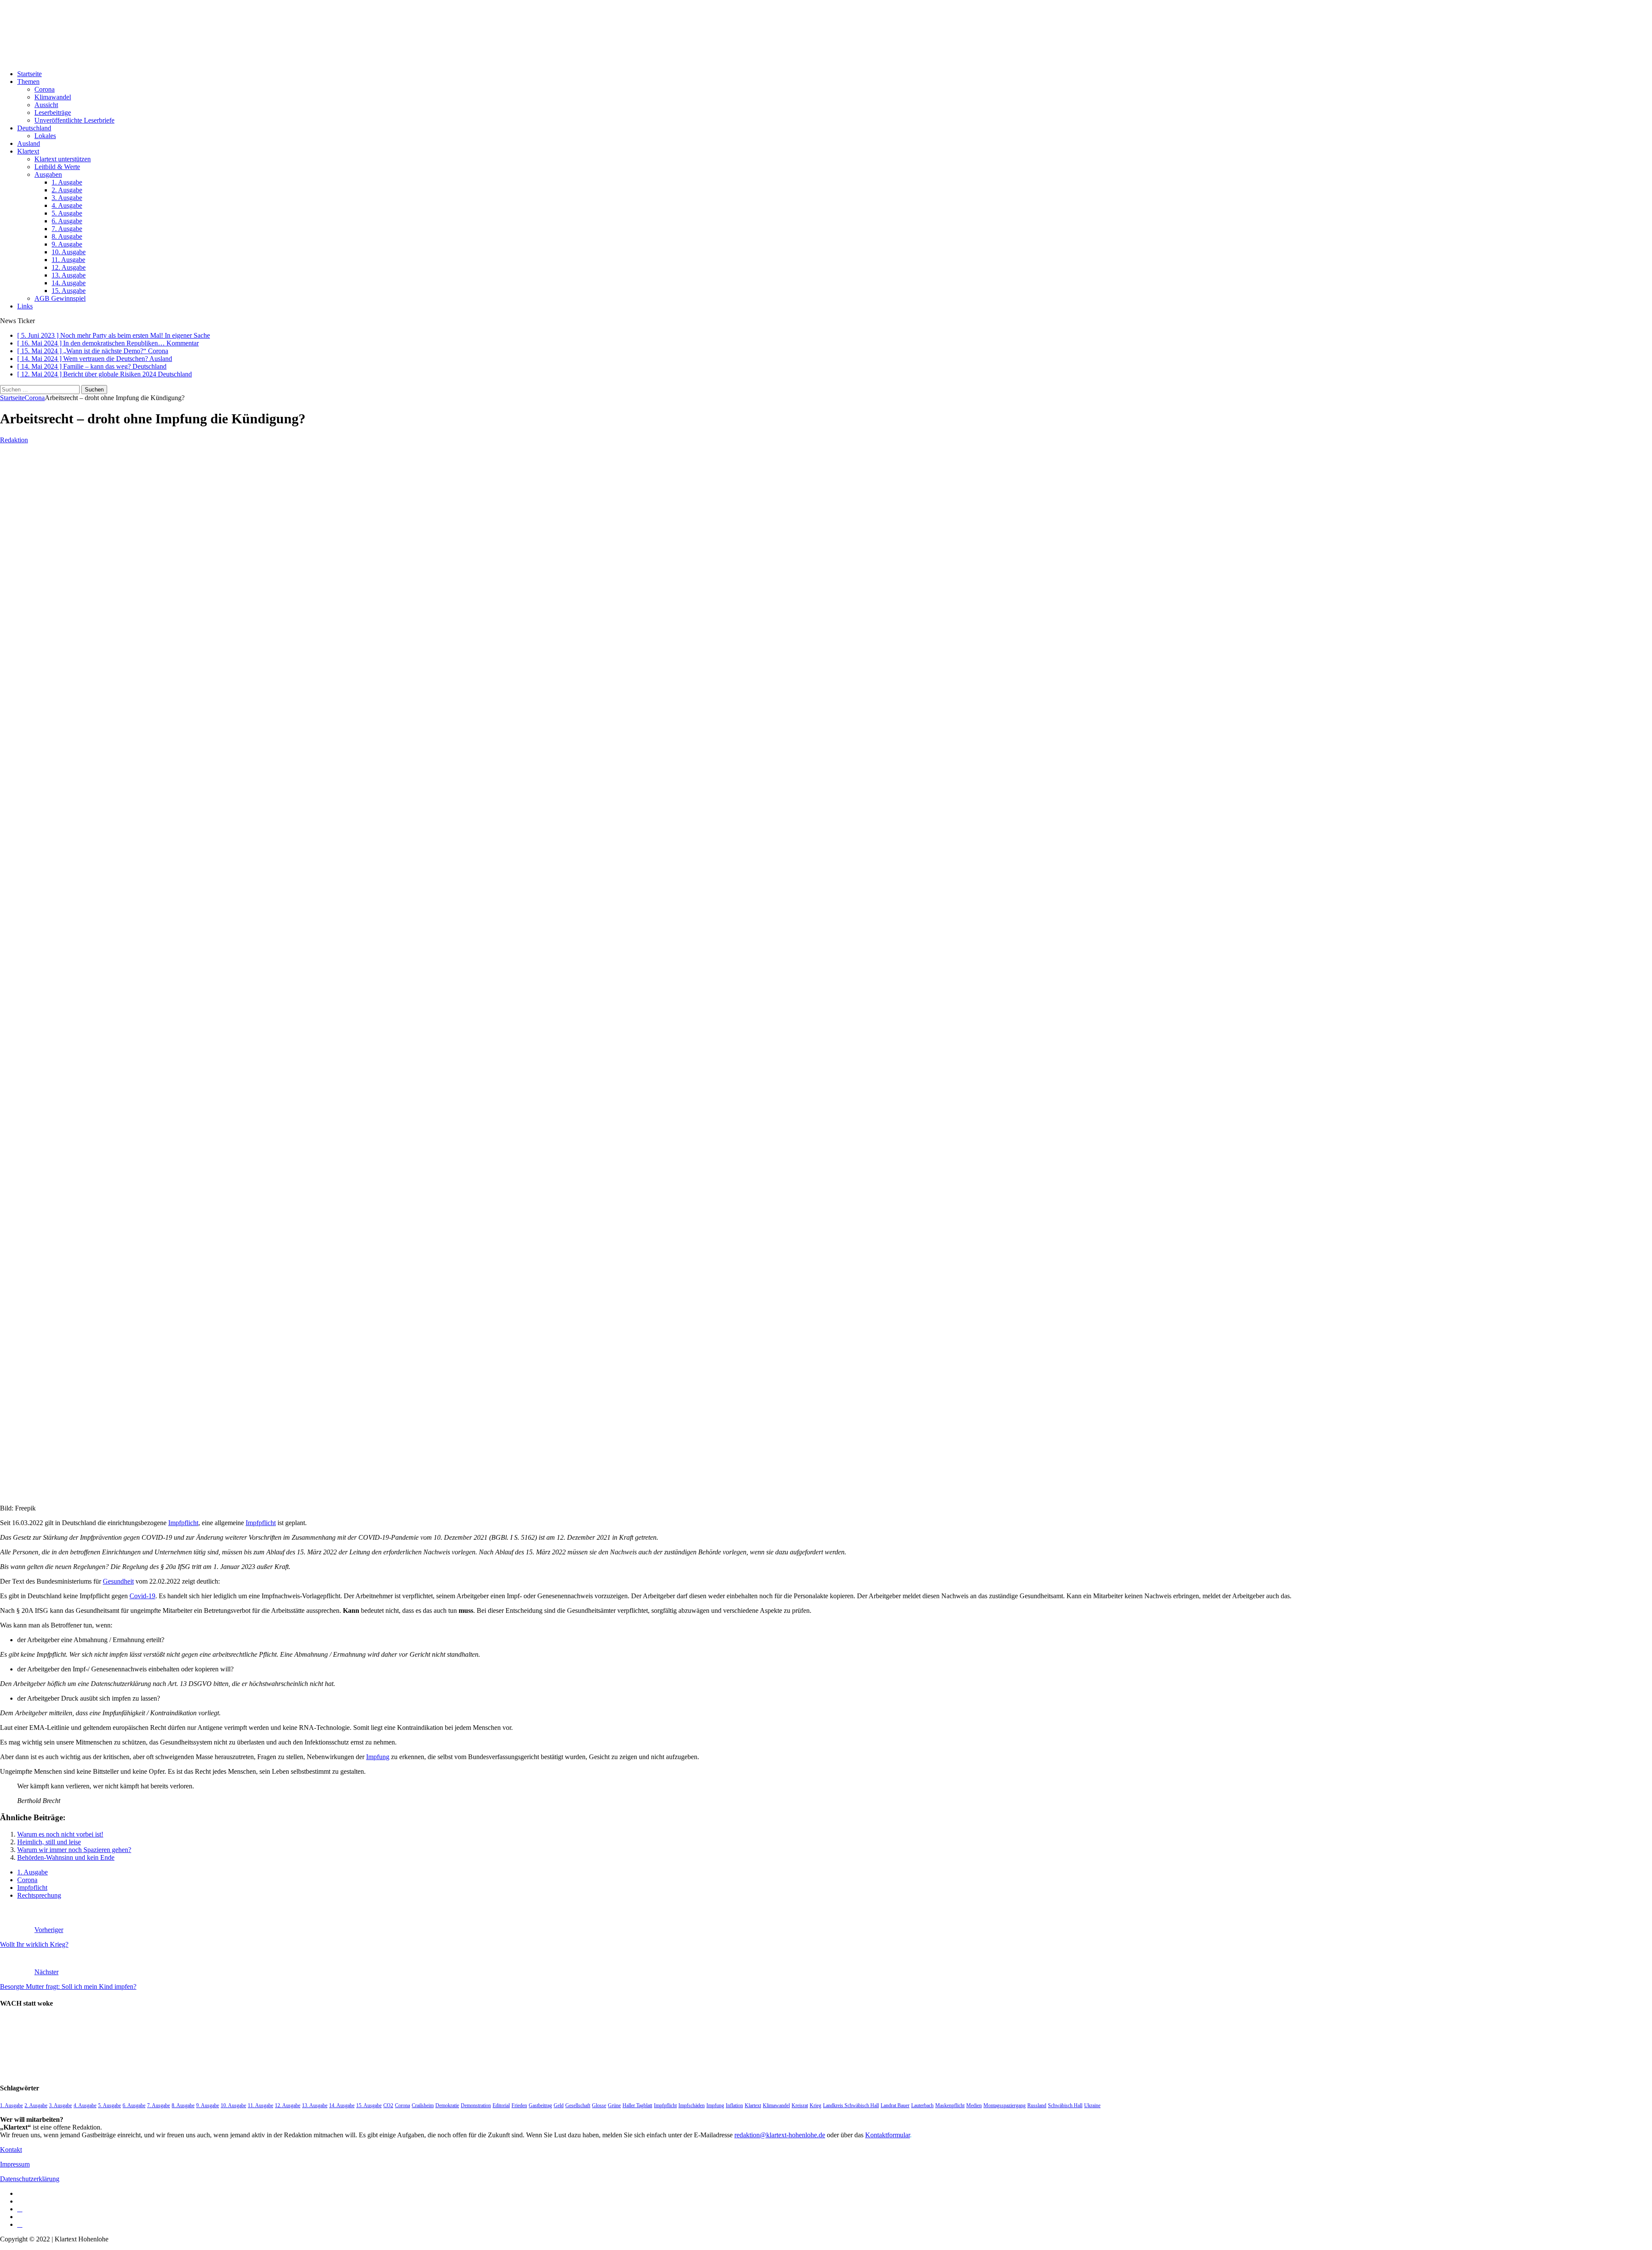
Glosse (599, 2105)
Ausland (29, 143)
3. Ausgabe (67, 198)
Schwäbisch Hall (1065, 2105)
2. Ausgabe (67, 190)
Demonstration (476, 2105)
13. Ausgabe (69, 275)
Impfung (378, 1757)
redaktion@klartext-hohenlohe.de (780, 2135)
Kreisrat (800, 2105)
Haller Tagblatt (637, 2105)
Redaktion (14, 440)
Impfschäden (692, 2105)
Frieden (519, 2105)
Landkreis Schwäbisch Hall (851, 2105)
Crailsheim (423, 2105)
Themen (28, 82)
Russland (1037, 2105)
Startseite (29, 74)
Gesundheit (118, 1581)
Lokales (45, 136)
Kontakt (11, 2150)
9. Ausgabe (67, 244)
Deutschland (34, 128)
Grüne (614, 2105)
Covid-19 (142, 1596)
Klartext (28, 151)
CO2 (388, 2105)
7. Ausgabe (67, 229)
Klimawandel (53, 97)
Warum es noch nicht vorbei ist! (60, 1834)
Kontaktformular (888, 2135)
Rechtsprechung (39, 1895)
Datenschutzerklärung (30, 2179)
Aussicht (46, 105)
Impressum (15, 2164)
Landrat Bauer (895, 2105)
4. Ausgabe (67, 205)
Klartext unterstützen (63, 159)
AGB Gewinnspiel (60, 298)
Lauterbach (922, 2105)
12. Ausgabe (69, 267)
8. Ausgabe (67, 236)
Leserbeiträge (53, 112)
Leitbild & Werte (57, 167)
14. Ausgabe (69, 283)
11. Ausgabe (68, 260)
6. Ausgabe (67, 221)
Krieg (815, 2105)
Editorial (501, 2105)
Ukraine (1092, 2105)
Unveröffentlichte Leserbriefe (74, 120)
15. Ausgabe (69, 291)
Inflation (734, 2105)
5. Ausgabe (67, 213)
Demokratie (447, 2105)
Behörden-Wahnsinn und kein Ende (66, 1857)
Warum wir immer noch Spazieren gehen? (74, 1850)
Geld (559, 2105)
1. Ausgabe (67, 182)
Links (25, 306)
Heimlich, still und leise (49, 1842)
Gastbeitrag (540, 2105)
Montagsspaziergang (1005, 2105)
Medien (974, 2105)
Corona (45, 89)
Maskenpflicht (950, 2105)
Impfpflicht (183, 1523)
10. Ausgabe (69, 252)
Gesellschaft (578, 2105)
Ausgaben (48, 174)
